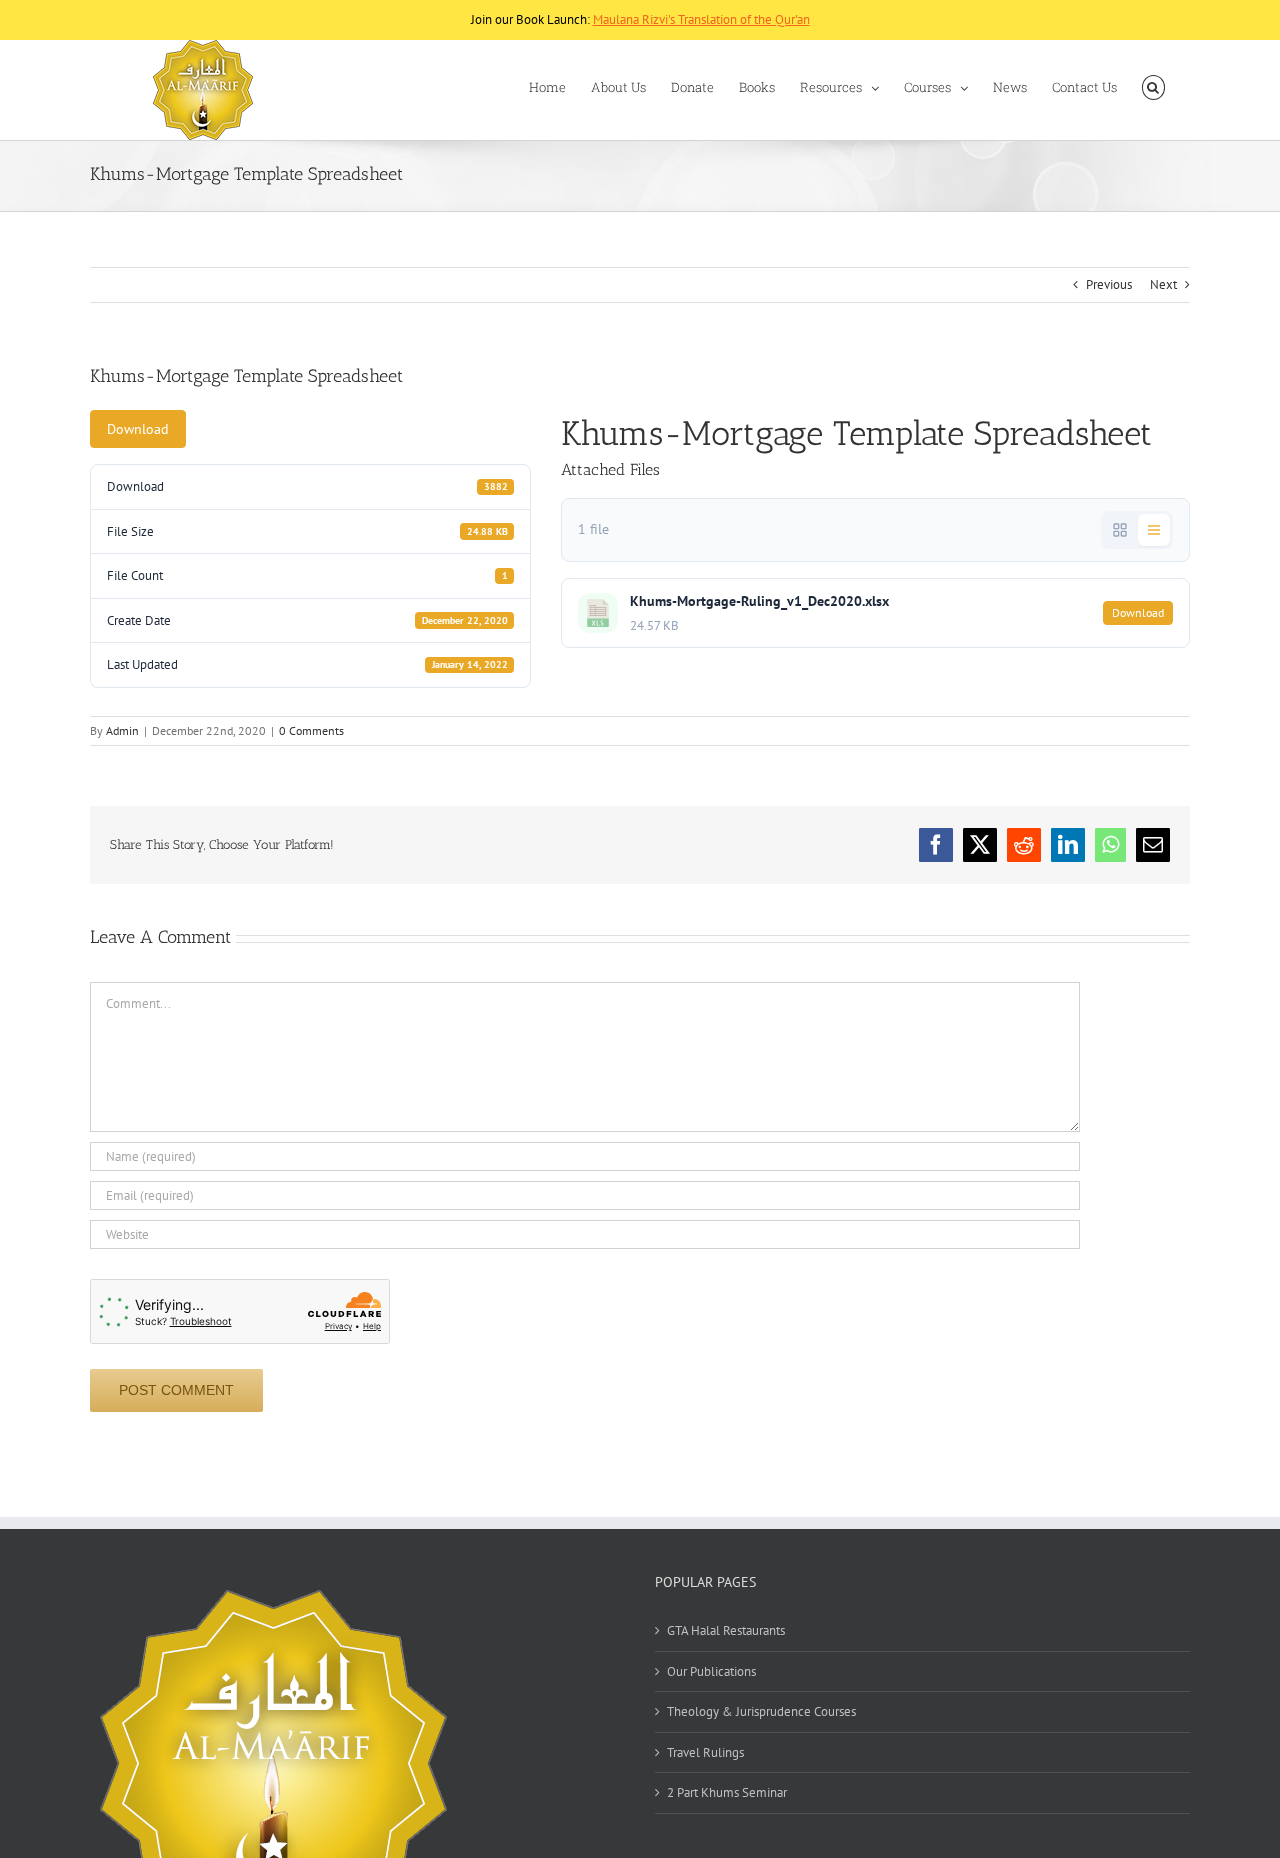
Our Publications (711, 1671)
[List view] (1154, 530)
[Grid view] (1120, 530)
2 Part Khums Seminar (727, 1792)
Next (1163, 284)
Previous (1109, 284)
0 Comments (311, 730)
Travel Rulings (705, 1752)
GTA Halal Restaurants (726, 1630)
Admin (122, 730)
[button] (1153, 88)
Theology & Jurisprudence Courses (761, 1711)
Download (138, 429)
